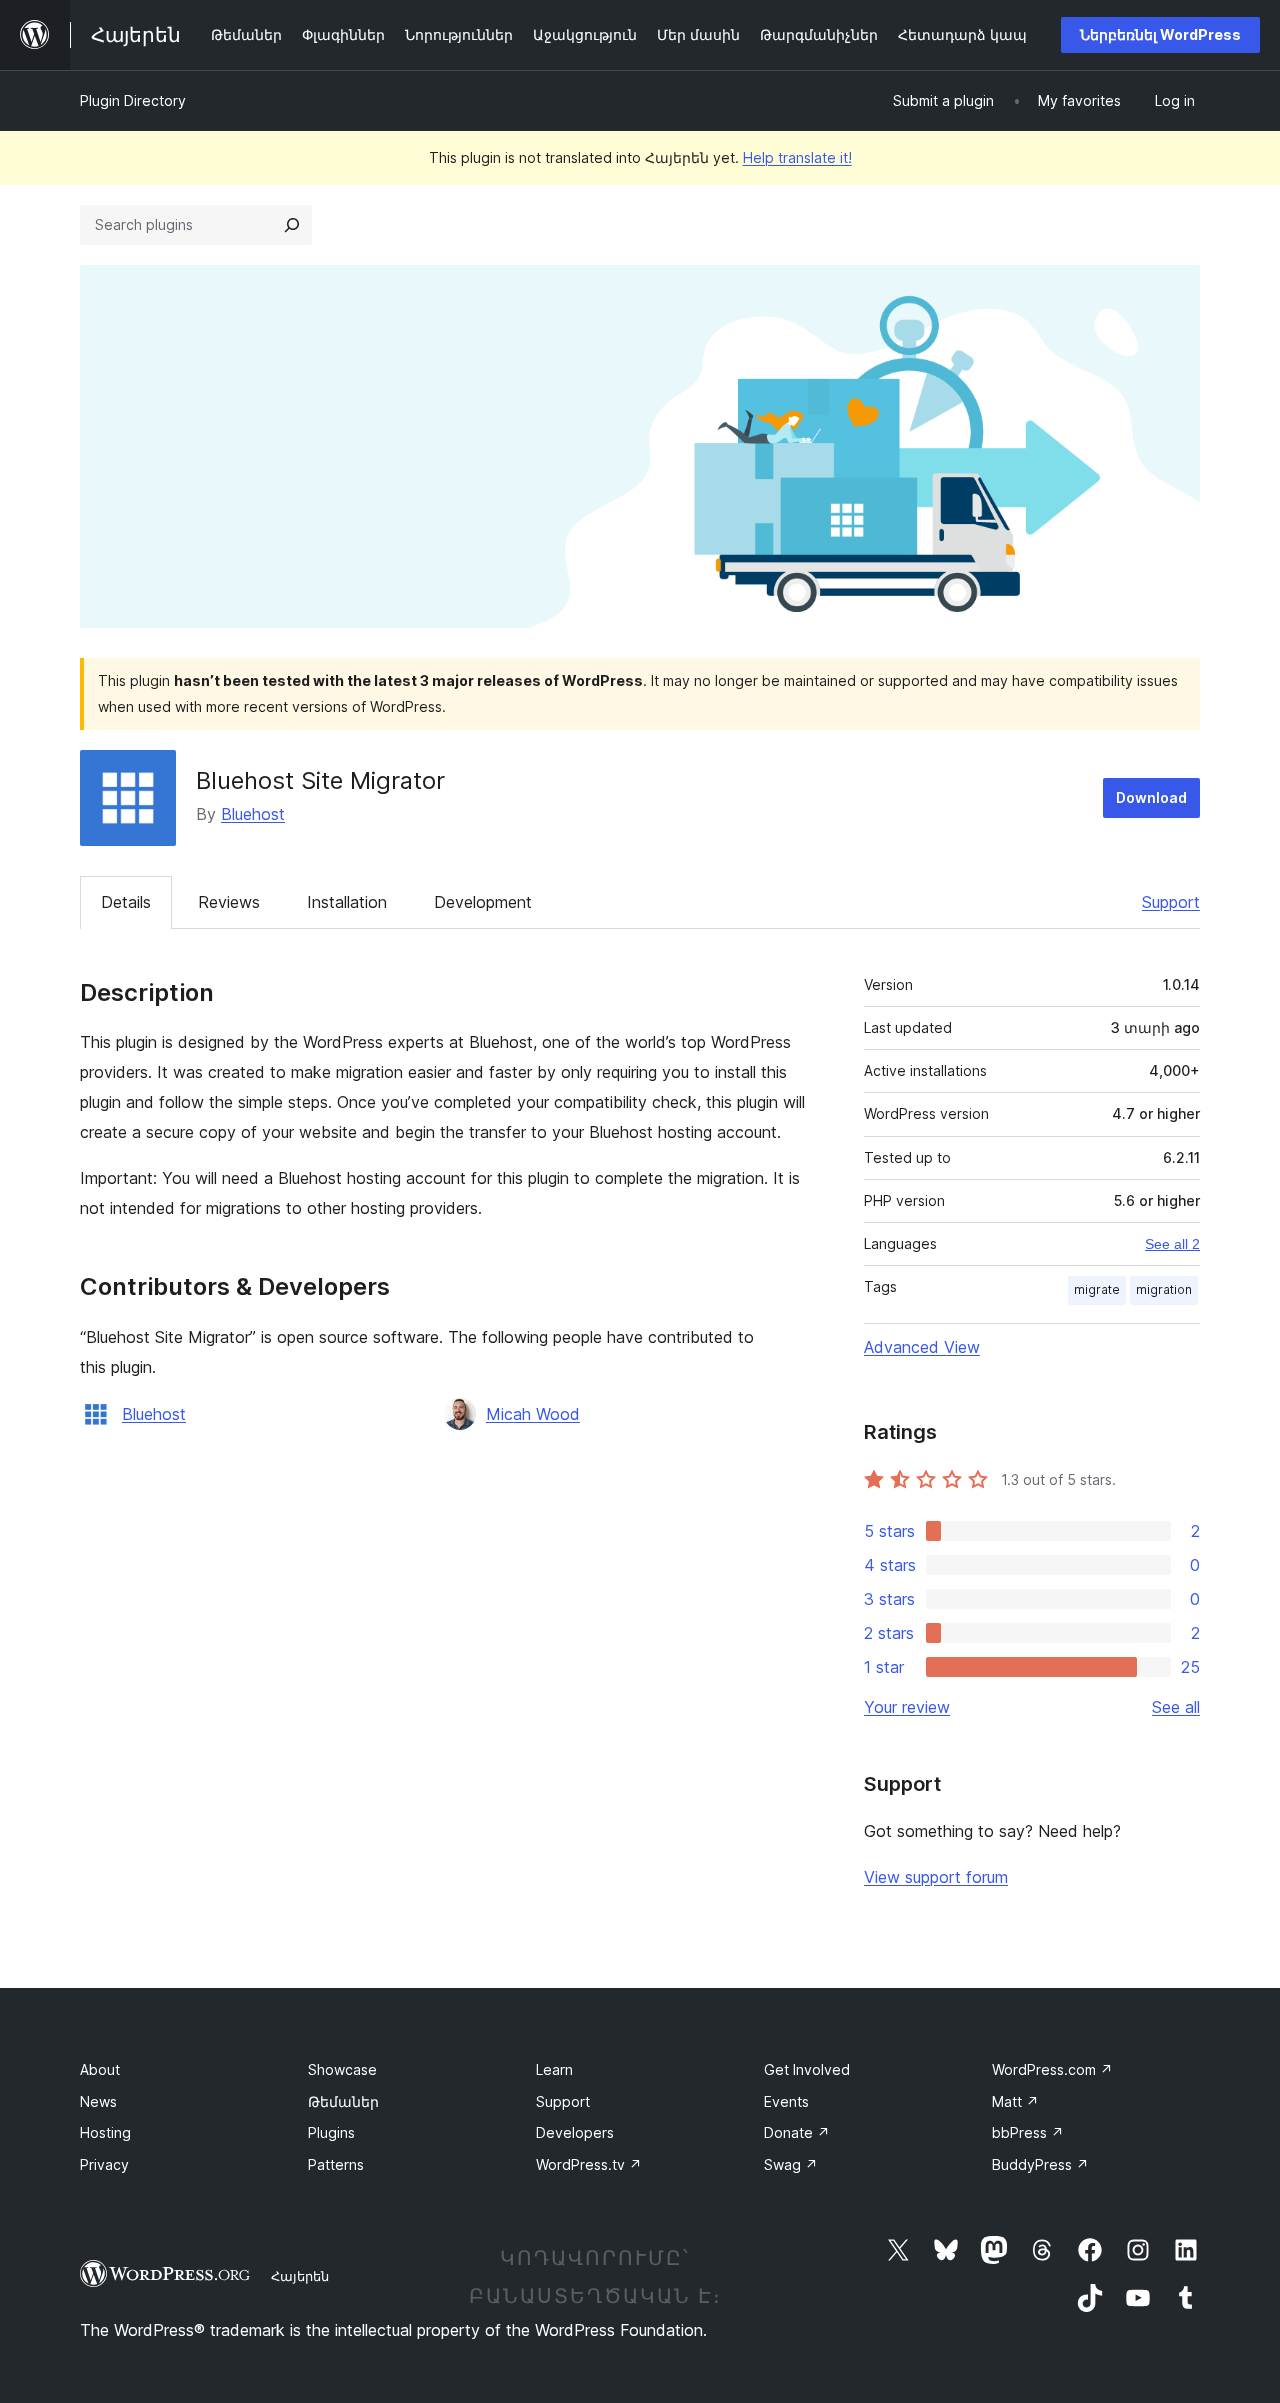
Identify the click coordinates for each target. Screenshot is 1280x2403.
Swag (791, 2164)
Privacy (104, 2164)
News (98, 2101)
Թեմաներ (343, 2101)
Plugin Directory (133, 100)
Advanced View (922, 1347)
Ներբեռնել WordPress (1160, 34)
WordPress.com (1052, 2069)
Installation (347, 902)
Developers (575, 2132)
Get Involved (807, 2069)
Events (786, 2101)
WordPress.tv (589, 2164)
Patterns (336, 2164)
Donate (797, 2132)
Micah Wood (533, 1414)
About (100, 2069)
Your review (907, 1707)
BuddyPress (1040, 2164)
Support (1171, 902)
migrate (1097, 1289)
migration (1164, 1289)
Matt (1015, 2101)
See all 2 (1172, 1244)
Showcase (342, 2069)
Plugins (331, 2132)
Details (126, 902)
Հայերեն (300, 2276)
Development (483, 902)
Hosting (105, 2132)
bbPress (1028, 2132)
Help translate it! (797, 157)
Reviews (229, 902)
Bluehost (253, 814)
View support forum (936, 1877)
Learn (554, 2069)
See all (1176, 1707)
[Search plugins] (292, 225)
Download (1151, 797)
